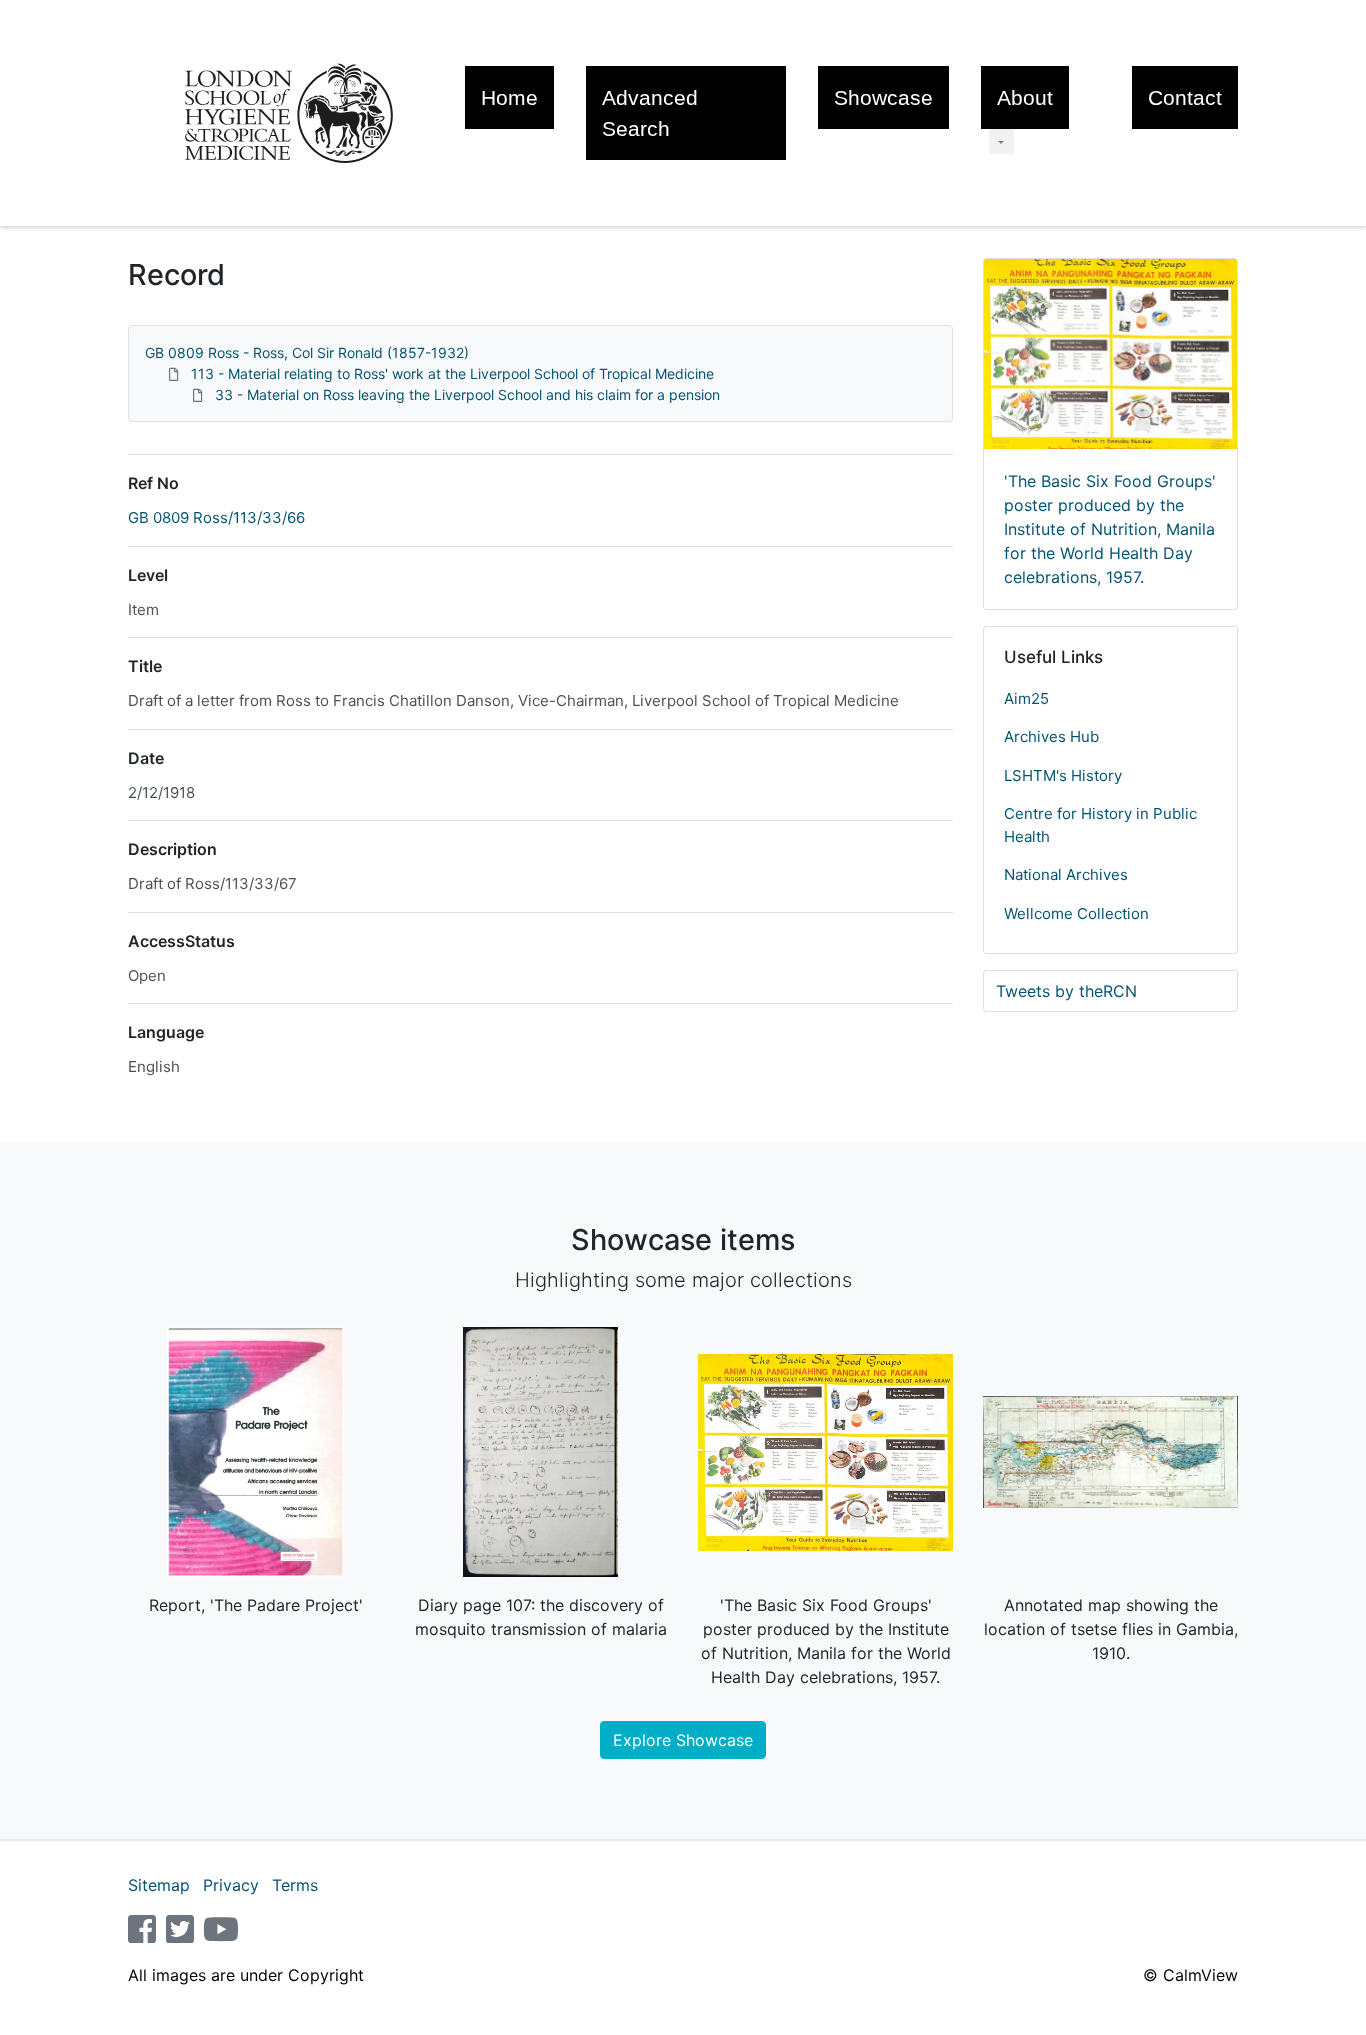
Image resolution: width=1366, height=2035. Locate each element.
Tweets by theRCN (1066, 991)
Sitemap (159, 1885)
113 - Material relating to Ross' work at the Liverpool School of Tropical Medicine (452, 373)
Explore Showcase (683, 1740)
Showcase (883, 97)
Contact (1185, 97)
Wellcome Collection (1076, 913)
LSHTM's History (1063, 775)
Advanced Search (650, 113)
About (1025, 97)
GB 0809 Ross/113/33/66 (216, 517)
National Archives (1066, 874)
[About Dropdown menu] (1001, 141)
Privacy (231, 1885)
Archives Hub (1051, 736)
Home (509, 97)
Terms (295, 1885)
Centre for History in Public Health (1100, 825)
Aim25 (1026, 698)
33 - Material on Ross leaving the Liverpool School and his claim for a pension (467, 394)
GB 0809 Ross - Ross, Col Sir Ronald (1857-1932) (307, 352)
